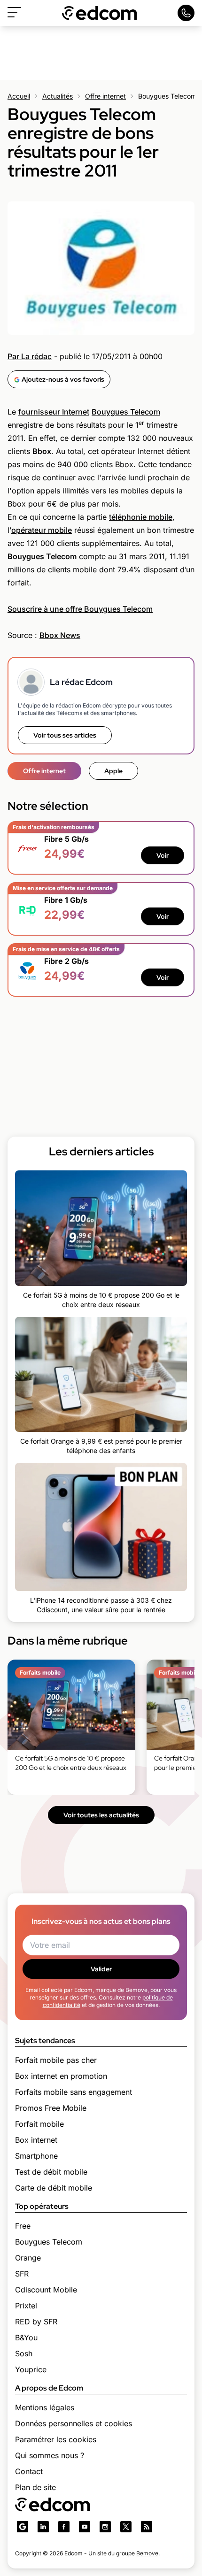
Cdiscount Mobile (46, 2290)
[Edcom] (100, 13)
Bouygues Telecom (126, 412)
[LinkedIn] (43, 2527)
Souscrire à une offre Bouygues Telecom (80, 609)
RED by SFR (36, 2322)
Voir (163, 855)
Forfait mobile (39, 2124)
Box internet (36, 2140)
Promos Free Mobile (51, 2108)
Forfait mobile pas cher (56, 2060)
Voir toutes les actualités (101, 1815)
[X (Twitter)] (126, 2527)
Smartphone (36, 2156)
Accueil (19, 96)
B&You (26, 2338)
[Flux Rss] (147, 2527)
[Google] (23, 2527)
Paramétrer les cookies (56, 2439)
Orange (28, 2258)
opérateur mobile (42, 530)
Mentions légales (45, 2407)
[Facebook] (64, 2527)
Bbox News (60, 635)
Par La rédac (30, 356)
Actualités (58, 96)
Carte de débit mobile (54, 2188)
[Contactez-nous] (186, 13)
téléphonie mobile (141, 517)
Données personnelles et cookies (74, 2423)
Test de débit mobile (51, 2172)
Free (23, 2226)
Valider (101, 1969)
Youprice (31, 2369)
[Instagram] (105, 2527)
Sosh (24, 2353)
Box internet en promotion (61, 2076)
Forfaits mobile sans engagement (74, 2092)
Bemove (147, 2553)
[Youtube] (85, 2527)
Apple (113, 771)
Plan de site (35, 2487)
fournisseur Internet (54, 412)
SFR (22, 2274)
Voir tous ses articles (65, 735)
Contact (29, 2471)
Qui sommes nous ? (50, 2455)
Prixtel (26, 2306)
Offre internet (105, 96)
